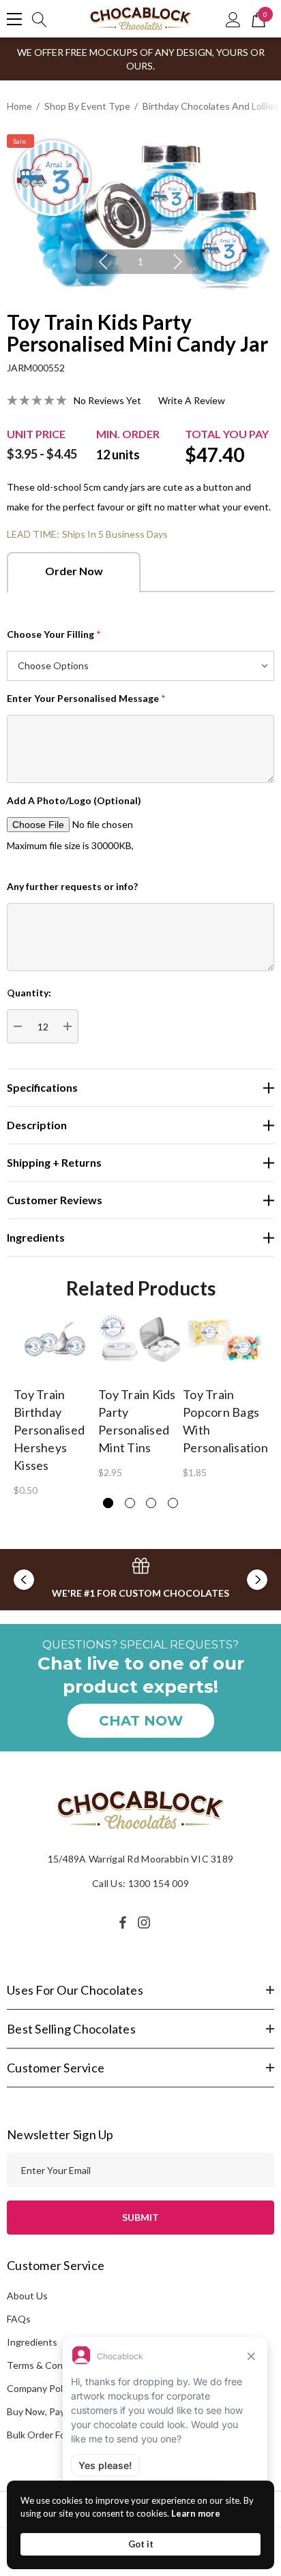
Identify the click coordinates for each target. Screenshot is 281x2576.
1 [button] (140, 261)
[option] (140, 212)
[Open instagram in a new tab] (146, 1922)
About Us (27, 2296)
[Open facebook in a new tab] (123, 1922)
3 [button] (151, 1503)
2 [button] (130, 1503)
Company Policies (44, 2388)
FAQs (19, 2319)
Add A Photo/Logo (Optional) (74, 800)
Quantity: (29, 993)
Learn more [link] (196, 2513)
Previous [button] (103, 262)
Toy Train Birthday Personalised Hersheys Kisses (49, 1430)
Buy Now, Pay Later (48, 2411)
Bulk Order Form (42, 2435)
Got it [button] (141, 2544)
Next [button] (178, 262)
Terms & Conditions (49, 2365)
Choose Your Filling (54, 634)
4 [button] (173, 1503)
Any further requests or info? (72, 886)
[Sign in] (233, 19)
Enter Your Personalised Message (86, 698)
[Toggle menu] (14, 19)
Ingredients (32, 2342)
